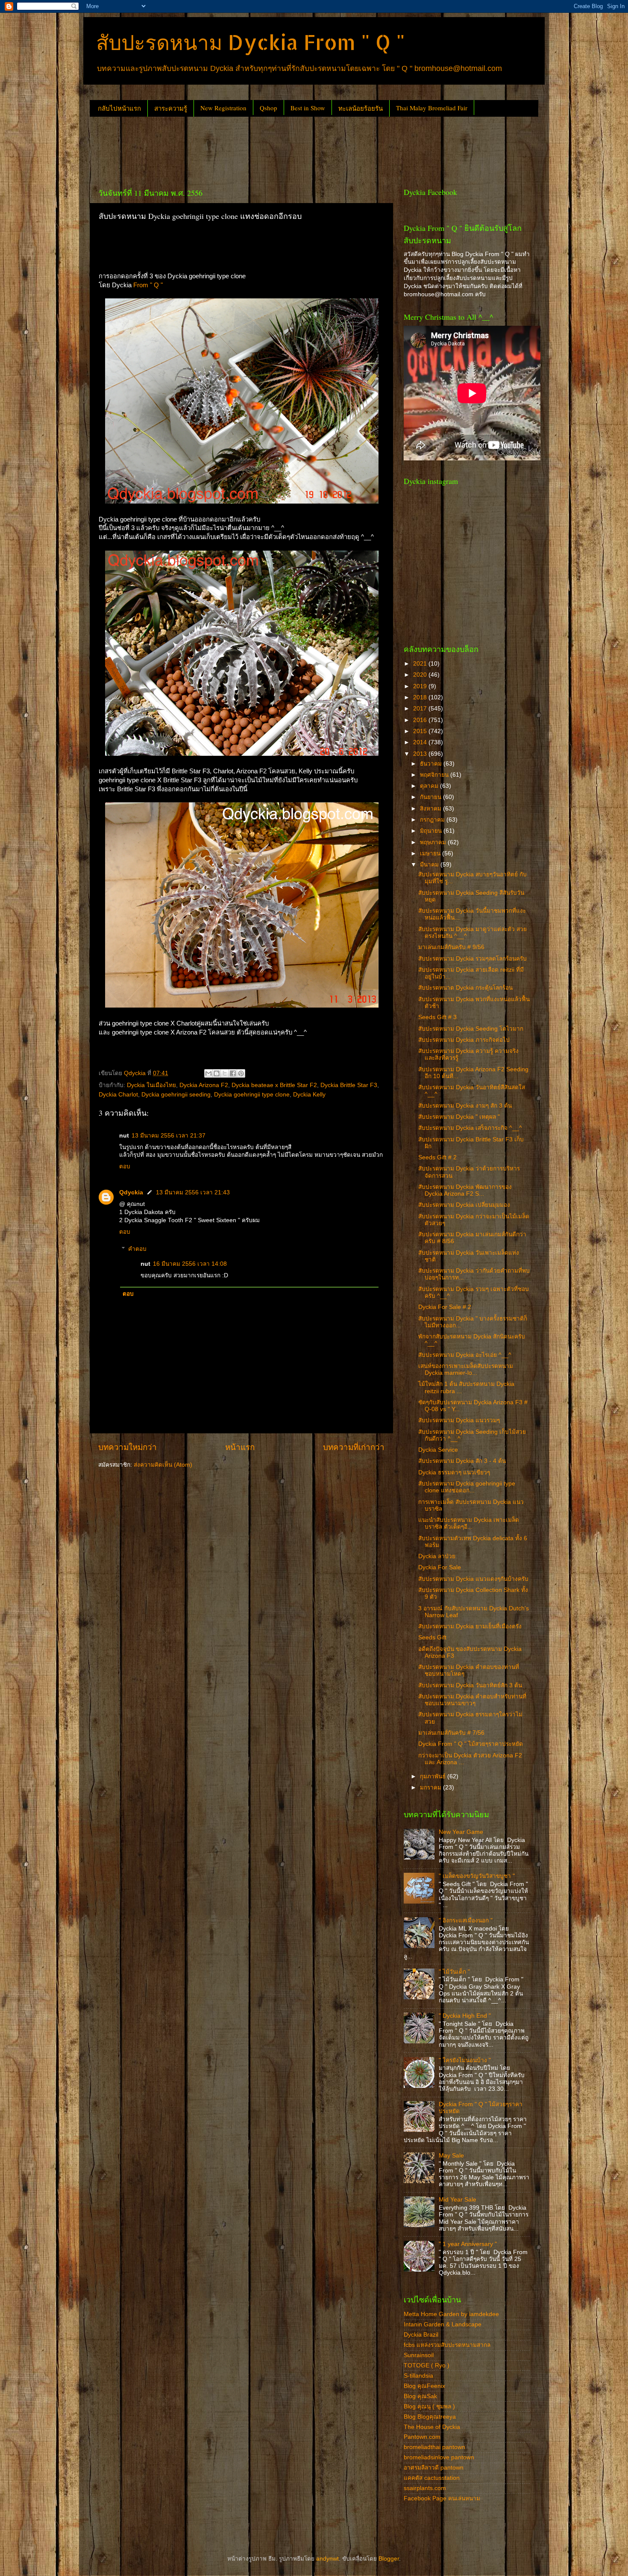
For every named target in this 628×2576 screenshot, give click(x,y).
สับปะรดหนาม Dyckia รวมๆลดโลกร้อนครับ (472, 959)
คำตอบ (137, 1249)
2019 (421, 686)
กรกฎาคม (433, 820)
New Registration (223, 108)
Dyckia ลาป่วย (437, 1556)
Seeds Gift (432, 1637)
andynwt (327, 2559)
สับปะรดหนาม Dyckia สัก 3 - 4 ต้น (462, 1461)
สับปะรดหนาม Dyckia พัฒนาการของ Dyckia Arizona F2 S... (465, 1190)
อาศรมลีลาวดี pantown (434, 2468)
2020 (421, 675)
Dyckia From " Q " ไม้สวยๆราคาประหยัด (471, 1744)
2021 (421, 664)
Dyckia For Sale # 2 (445, 1307)
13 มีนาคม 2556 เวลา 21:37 (169, 1136)
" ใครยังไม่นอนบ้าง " (465, 2060)
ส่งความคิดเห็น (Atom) (163, 1465)
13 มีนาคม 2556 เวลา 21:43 (193, 1192)
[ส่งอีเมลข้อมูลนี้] (208, 1073)
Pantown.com (422, 2437)
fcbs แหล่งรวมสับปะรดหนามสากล (447, 2345)
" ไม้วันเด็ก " (454, 1972)
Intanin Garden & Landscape (443, 2324)
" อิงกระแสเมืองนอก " (466, 1920)
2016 (421, 720)
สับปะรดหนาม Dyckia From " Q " (251, 42)
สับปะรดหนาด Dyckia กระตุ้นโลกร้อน (465, 988)
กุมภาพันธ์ (434, 1776)
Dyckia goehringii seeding (176, 1095)
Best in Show (308, 108)
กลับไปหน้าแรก (119, 108)
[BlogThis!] (217, 1073)
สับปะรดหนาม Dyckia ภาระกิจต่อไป (464, 1040)
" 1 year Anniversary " (468, 2244)
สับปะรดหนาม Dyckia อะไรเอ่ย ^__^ (465, 1355)
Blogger (389, 2559)
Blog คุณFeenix (424, 2386)
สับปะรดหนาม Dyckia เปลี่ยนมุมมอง (464, 1205)
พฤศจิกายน (435, 775)
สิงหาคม (431, 809)
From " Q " (147, 285)
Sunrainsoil (419, 2355)
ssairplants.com (425, 2488)
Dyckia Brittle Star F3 (349, 1085)
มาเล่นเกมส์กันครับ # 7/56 (451, 1733)
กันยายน (431, 797)
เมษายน (431, 853)
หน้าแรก (240, 1447)
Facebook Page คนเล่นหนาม (442, 2498)
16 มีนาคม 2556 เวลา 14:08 (190, 1264)
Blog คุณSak (420, 2396)
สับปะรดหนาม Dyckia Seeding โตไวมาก (471, 1029)
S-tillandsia (418, 2376)
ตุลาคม (430, 786)
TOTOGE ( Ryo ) (427, 2365)
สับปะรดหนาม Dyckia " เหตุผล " (459, 1117)
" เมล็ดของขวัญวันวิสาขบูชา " (477, 1876)
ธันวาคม (432, 764)
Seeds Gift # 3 (437, 1017)
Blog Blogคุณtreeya (430, 2417)
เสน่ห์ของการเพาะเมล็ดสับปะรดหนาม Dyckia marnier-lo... (466, 1369)
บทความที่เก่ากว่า (354, 1447)
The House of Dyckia (432, 2427)
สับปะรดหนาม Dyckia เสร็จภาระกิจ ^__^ (470, 1128)
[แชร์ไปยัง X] (225, 1073)
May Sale (451, 2156)
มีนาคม (430, 865)
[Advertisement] (245, 149)
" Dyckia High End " (465, 2016)
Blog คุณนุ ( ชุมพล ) (429, 2407)
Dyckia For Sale (440, 1567)
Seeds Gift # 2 (437, 1157)
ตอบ (125, 1166)
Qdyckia (131, 1192)
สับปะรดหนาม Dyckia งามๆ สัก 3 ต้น (465, 1106)
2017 (421, 709)
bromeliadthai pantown (434, 2447)
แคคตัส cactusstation (432, 2478)
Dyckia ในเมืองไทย (151, 1085)
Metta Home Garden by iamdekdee (451, 2314)
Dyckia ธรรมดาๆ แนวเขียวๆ (454, 1472)
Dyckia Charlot (118, 1095)
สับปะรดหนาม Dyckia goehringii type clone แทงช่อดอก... (467, 1487)
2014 (421, 742)
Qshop (269, 108)
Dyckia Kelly (309, 1095)
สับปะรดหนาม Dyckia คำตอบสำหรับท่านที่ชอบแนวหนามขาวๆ (472, 1700)
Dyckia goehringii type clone (252, 1095)
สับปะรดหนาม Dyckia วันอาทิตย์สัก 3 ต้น (470, 1685)
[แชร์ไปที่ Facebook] (233, 1073)
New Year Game (461, 1832)
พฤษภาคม (434, 842)
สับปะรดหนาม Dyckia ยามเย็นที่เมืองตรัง (470, 1626)
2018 (421, 697)
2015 (421, 731)
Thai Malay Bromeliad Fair (432, 108)
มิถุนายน (432, 831)
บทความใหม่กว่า (128, 1447)
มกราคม (431, 1788)
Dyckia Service (438, 1450)
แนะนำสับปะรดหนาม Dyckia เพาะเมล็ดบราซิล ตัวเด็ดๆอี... (469, 1523)
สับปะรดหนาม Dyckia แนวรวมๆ (459, 1420)
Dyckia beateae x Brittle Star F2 (274, 1085)
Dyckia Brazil (421, 2335)
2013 (421, 754)
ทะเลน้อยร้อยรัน (361, 108)
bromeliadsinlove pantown (439, 2457)
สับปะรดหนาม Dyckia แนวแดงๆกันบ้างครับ (473, 1579)
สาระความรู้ (171, 108)
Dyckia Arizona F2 (204, 1085)
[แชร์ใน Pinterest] (241, 1073)
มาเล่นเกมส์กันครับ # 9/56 (451, 947)
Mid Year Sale (458, 2200)
